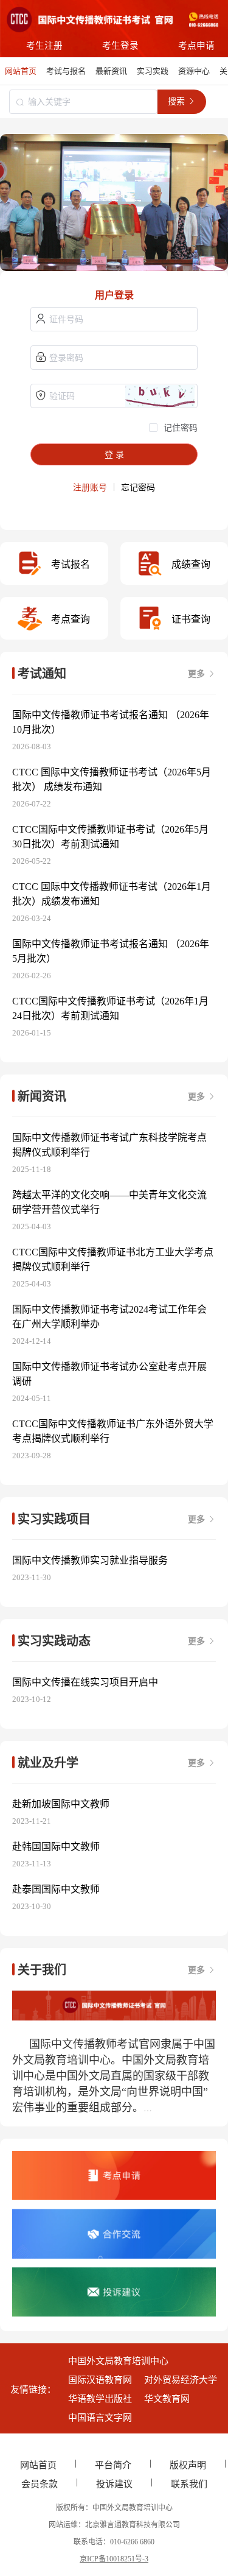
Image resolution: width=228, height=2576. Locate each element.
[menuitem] (66, 71)
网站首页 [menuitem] (21, 71)
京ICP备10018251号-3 (114, 2559)
